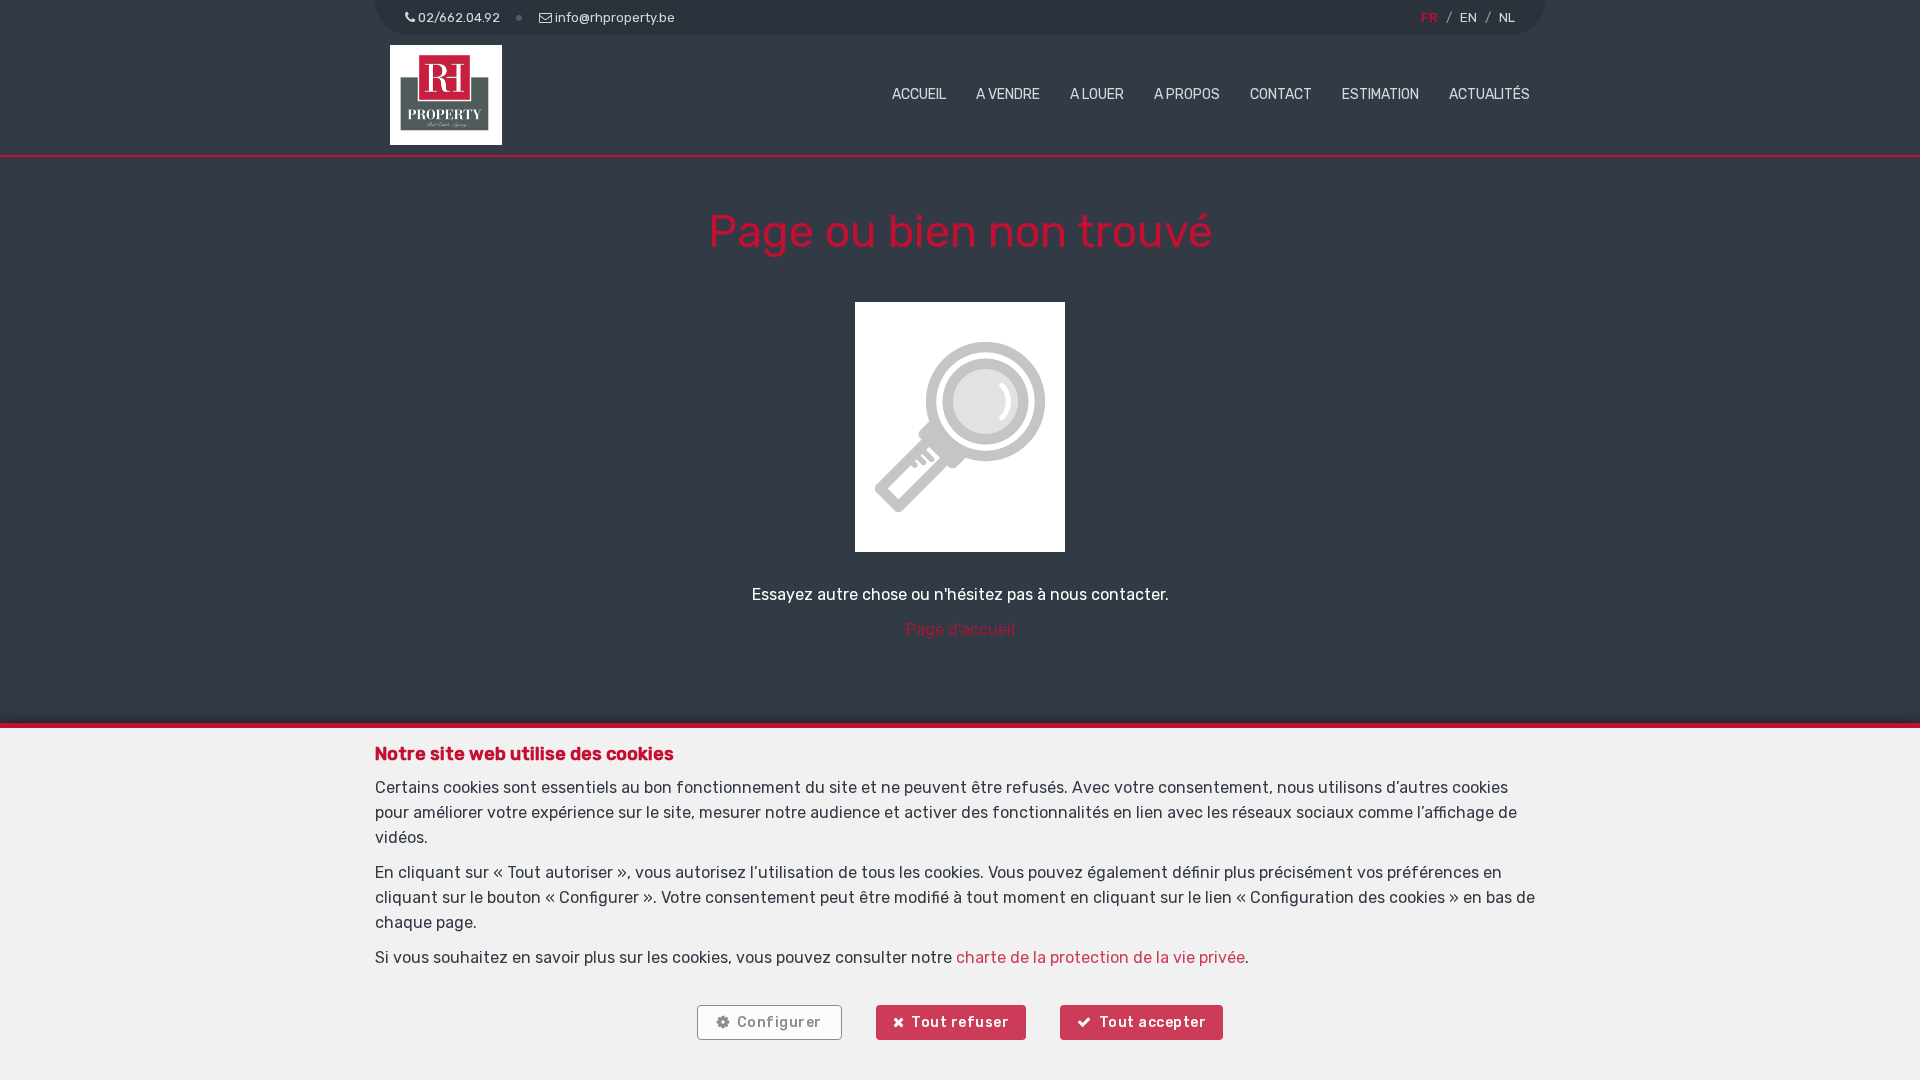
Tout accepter (1153, 1022)
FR (1429, 17)
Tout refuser (960, 1022)
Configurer (779, 1022)
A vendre (1008, 94)
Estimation (1380, 94)
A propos (1187, 94)
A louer (1097, 94)
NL (1507, 17)
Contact (1281, 94)
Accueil (919, 94)
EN (1468, 17)
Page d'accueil (960, 629)
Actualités (1489, 94)
